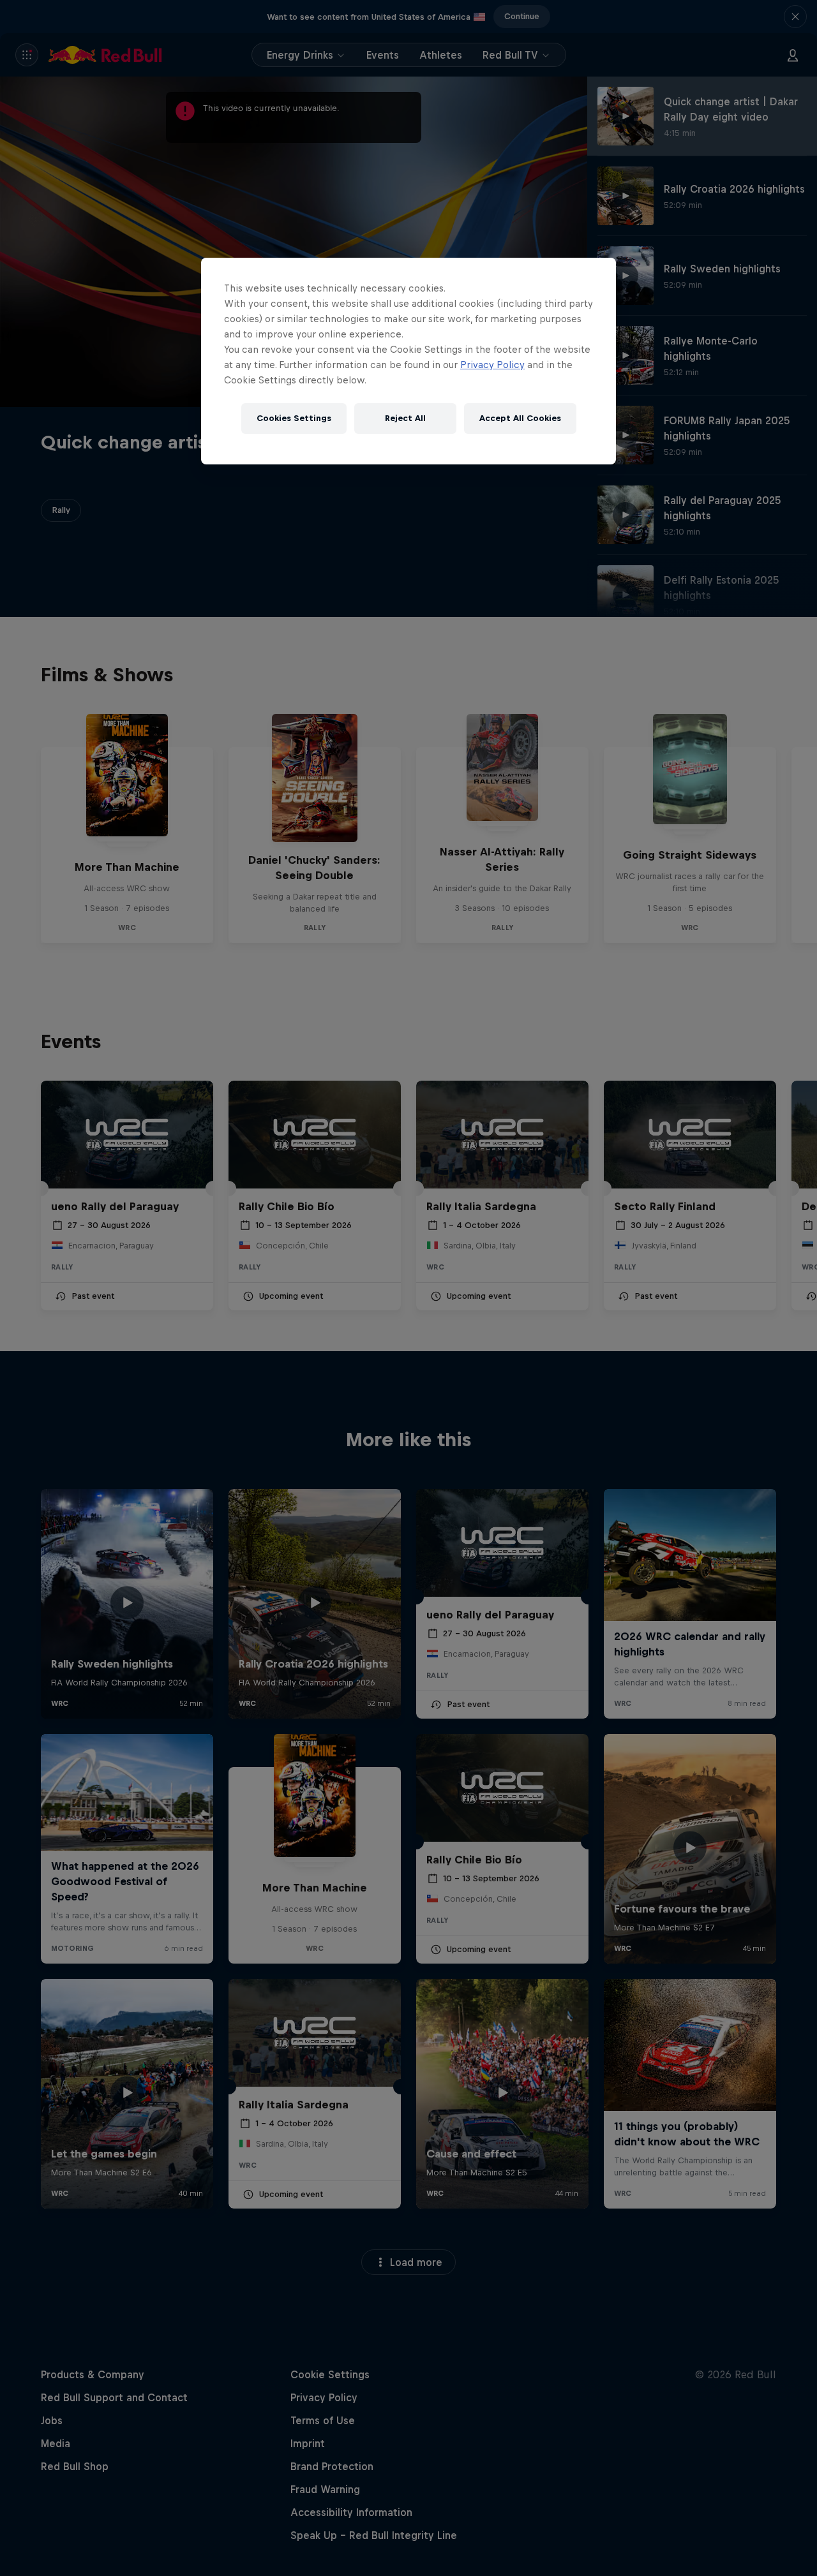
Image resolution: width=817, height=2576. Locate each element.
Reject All (405, 418)
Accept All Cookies (520, 418)
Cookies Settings (294, 418)
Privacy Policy (492, 365)
